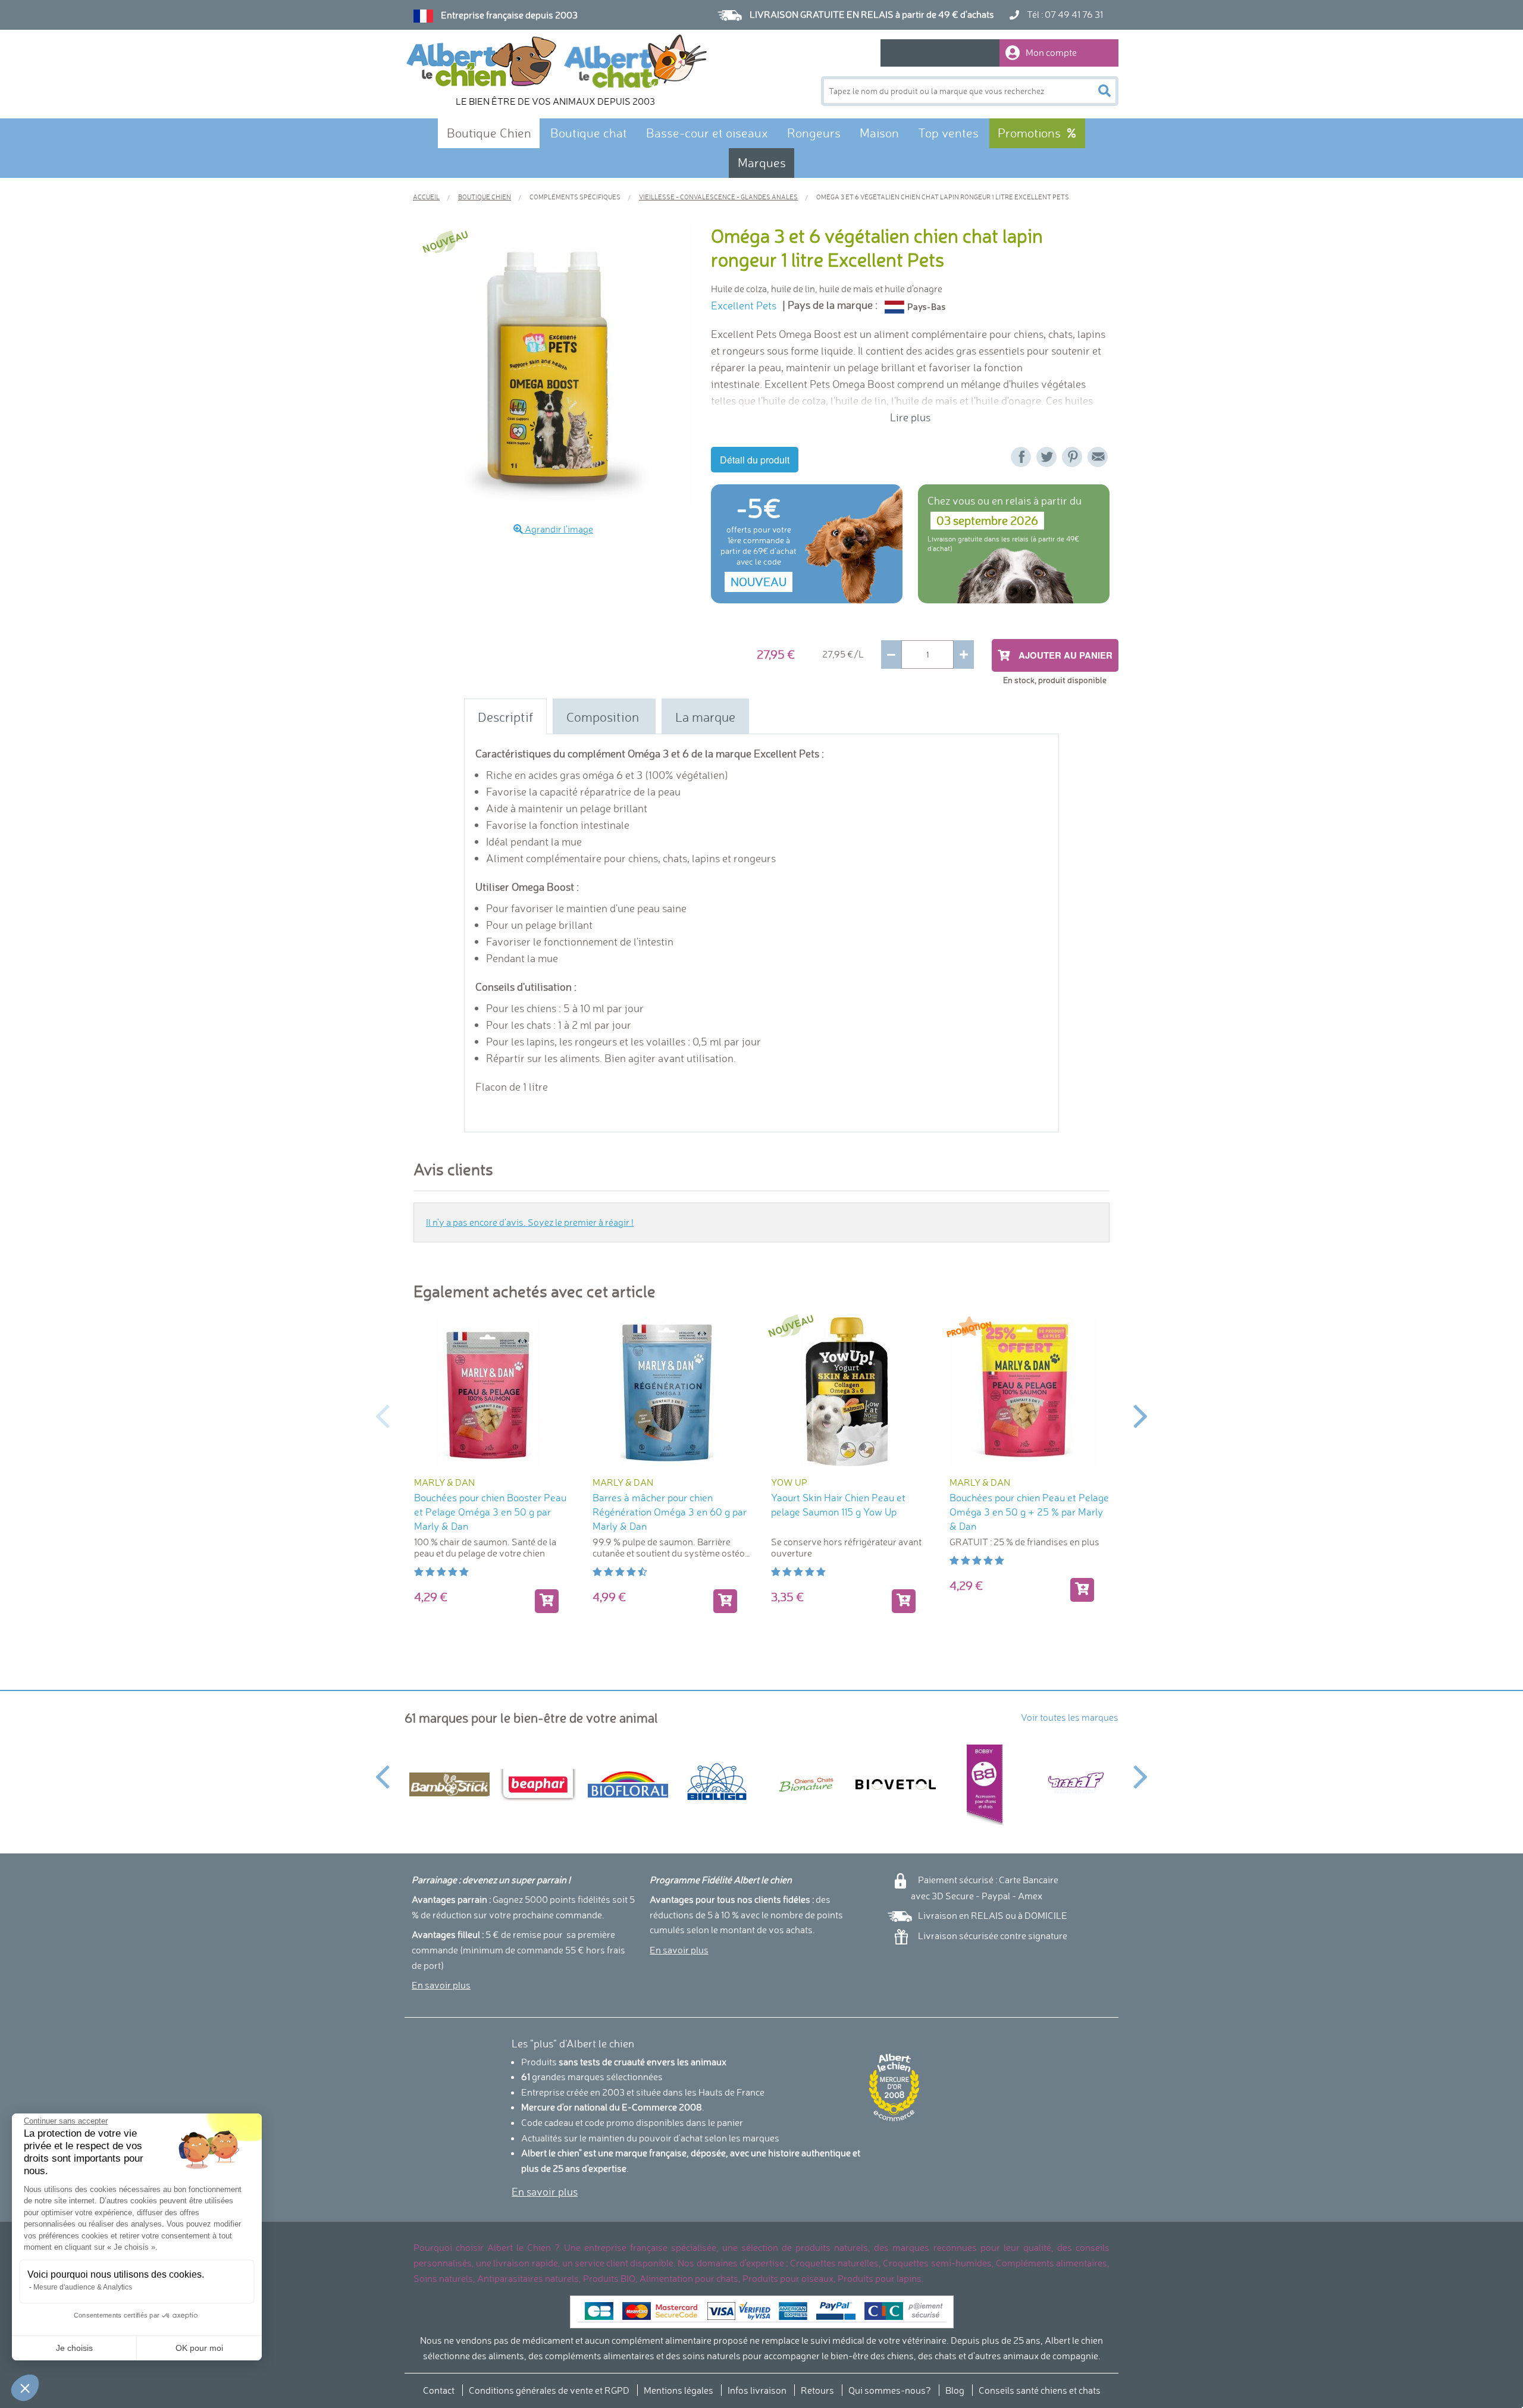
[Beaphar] (538, 1784)
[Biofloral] (628, 1785)
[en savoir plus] (1082, 1590)
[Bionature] (806, 1785)
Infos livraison (757, 2390)
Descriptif (505, 717)
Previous (382, 1415)
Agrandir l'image (558, 529)
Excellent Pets (744, 306)
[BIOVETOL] (895, 1784)
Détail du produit (755, 460)
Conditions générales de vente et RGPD (549, 2390)
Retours (817, 2390)
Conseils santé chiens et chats (1040, 2390)
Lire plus (910, 417)
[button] (25, 2388)
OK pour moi (199, 2348)
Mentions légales (679, 2390)
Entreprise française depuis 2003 (509, 15)
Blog (955, 2390)
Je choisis (74, 2348)
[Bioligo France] (717, 1784)
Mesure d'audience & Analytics (83, 2287)
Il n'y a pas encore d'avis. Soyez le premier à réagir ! (530, 1222)
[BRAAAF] (1074, 1784)
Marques (762, 163)
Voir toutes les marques (1070, 1717)
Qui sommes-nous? (890, 2390)
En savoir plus (441, 1985)
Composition (604, 717)
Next (1141, 1415)
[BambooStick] (449, 1784)
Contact (439, 2390)
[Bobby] (985, 1785)
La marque (705, 717)
